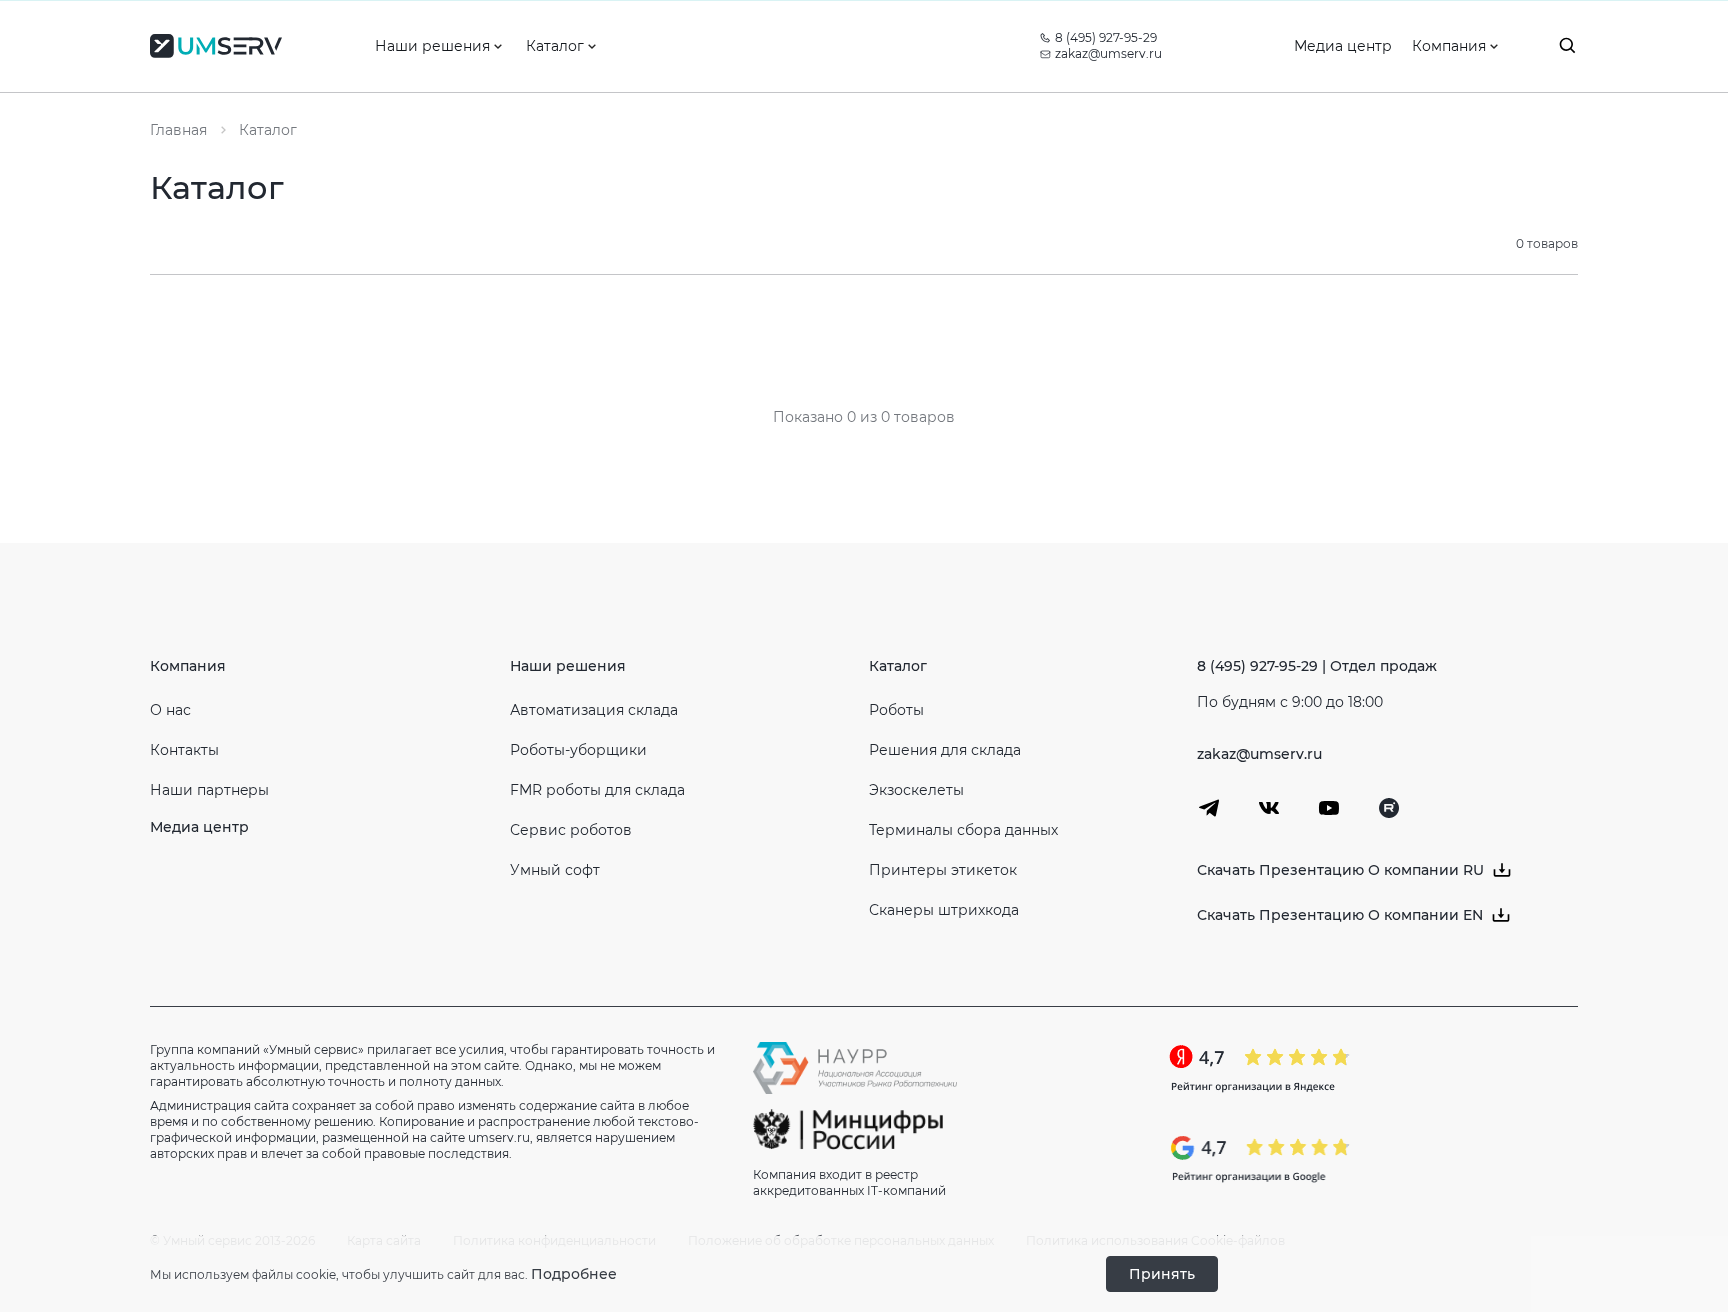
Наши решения (568, 666)
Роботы (896, 710)
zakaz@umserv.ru (1108, 53)
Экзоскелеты (916, 790)
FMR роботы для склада (597, 790)
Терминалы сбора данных (963, 830)
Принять (1162, 1274)
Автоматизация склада (594, 710)
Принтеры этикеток (943, 870)
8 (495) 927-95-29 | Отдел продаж (1317, 666)
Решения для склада (945, 750)
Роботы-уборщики (578, 750)
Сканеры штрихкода (944, 910)
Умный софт (555, 870)
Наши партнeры (209, 790)
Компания (188, 666)
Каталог (898, 666)
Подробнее (574, 1274)
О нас (170, 710)
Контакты (184, 750)
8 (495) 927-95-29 (1106, 37)
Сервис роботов (571, 830)
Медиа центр (199, 827)
